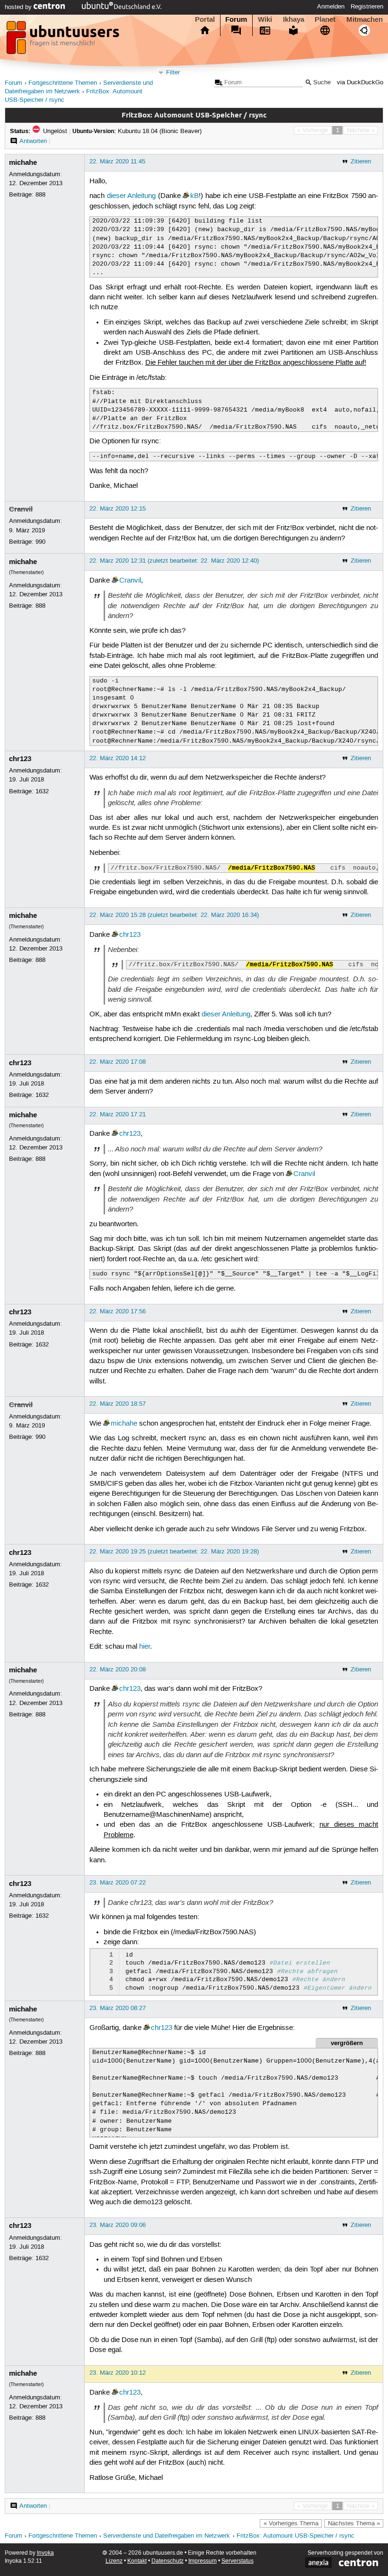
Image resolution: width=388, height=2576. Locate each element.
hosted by (19, 7)
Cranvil (21, 509)
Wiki (265, 19)
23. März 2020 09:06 (118, 2225)
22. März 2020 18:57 (118, 1404)
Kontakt (137, 2561)
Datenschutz (168, 2561)
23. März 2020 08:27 (118, 2008)
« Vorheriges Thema (291, 2523)
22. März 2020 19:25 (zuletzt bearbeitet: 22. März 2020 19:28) (174, 1552)
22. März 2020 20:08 (118, 1669)
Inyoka (45, 2553)
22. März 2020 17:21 (118, 1114)
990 (40, 542)
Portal (205, 19)
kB (194, 196)
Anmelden (331, 7)
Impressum (203, 2561)
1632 (42, 791)
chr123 (20, 759)
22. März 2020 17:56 (118, 1311)
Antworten (33, 141)
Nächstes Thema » (354, 2523)
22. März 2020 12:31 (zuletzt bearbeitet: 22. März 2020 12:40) (174, 561)
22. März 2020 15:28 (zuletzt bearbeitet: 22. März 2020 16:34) (174, 915)
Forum (236, 19)
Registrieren (367, 7)
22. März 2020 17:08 (118, 1062)
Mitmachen (365, 19)
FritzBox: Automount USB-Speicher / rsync (295, 2536)
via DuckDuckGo (360, 83)
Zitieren (361, 162)
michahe (23, 162)
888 (40, 195)
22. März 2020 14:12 (118, 758)
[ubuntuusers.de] (64, 40)
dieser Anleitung (132, 196)
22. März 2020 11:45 (117, 162)
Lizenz (114, 2561)
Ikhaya (294, 19)
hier (145, 1647)
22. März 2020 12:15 (118, 509)
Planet (325, 19)
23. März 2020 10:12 (118, 2373)
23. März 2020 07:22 (118, 1883)
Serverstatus (238, 2561)
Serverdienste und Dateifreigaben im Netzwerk (167, 2536)
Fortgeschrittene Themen (63, 83)
